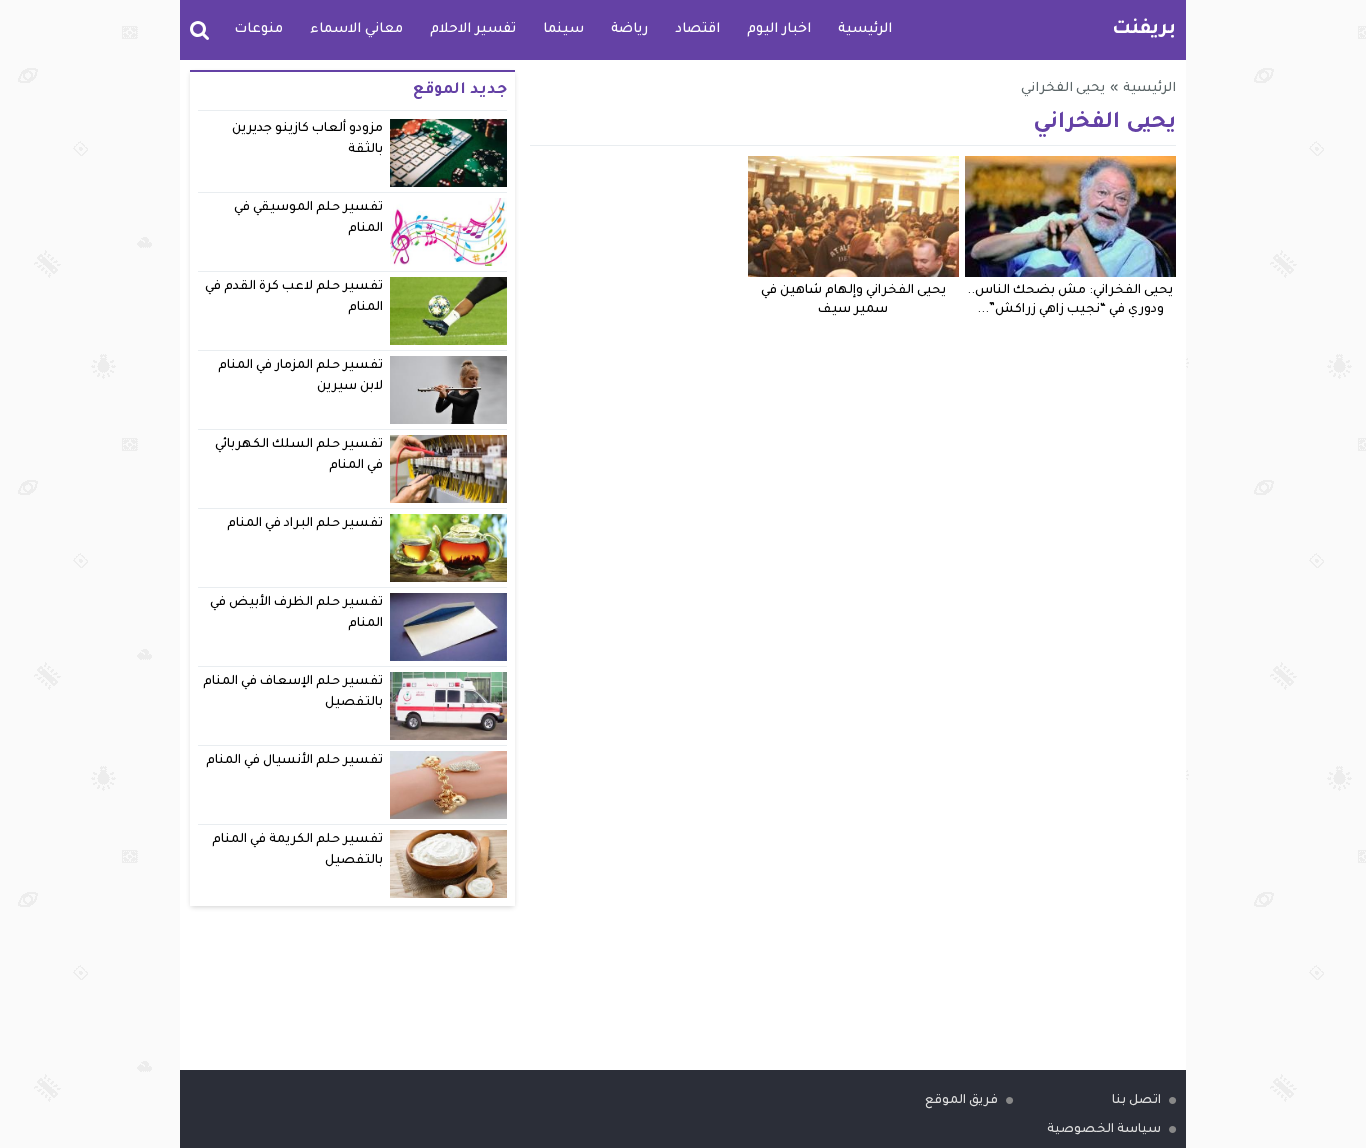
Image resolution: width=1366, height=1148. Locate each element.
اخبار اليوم (779, 29)
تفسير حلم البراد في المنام (305, 524)
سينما (563, 29)
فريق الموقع (961, 1101)
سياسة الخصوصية (1104, 1130)
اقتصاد (697, 29)
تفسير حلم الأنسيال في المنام (295, 761)
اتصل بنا (1136, 1101)
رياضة (629, 29)
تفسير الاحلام (473, 29)
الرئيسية (865, 29)
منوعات (258, 29)
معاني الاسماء (356, 29)
